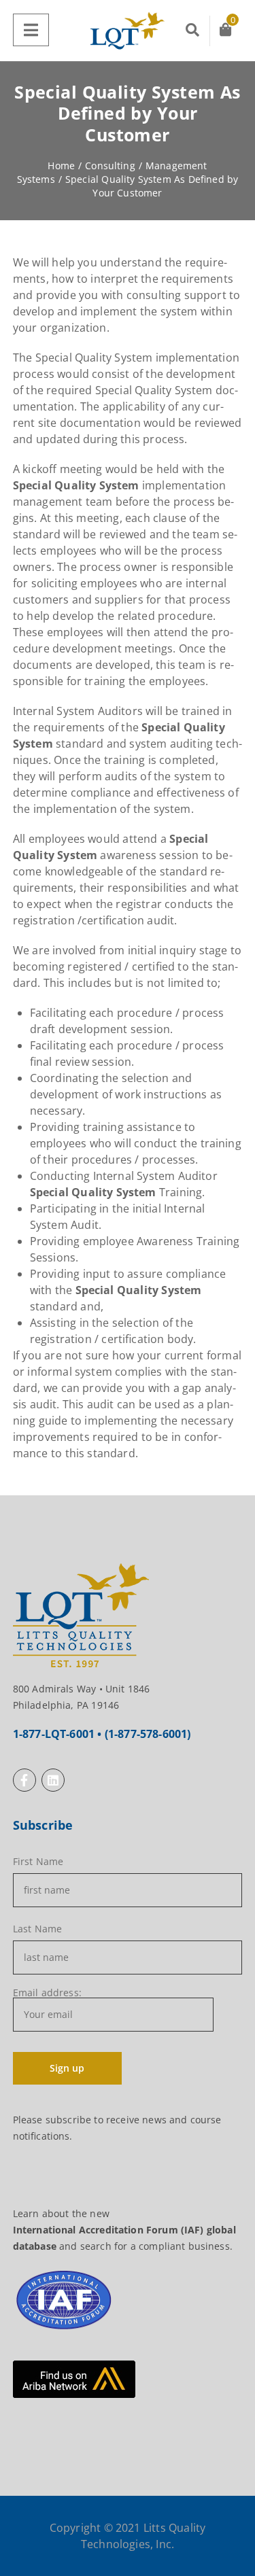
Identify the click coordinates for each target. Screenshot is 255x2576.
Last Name (37, 1929)
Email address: (47, 1994)
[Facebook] (24, 1780)
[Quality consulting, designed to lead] (128, 31)
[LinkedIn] (53, 1780)
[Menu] (31, 30)
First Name (38, 1862)
